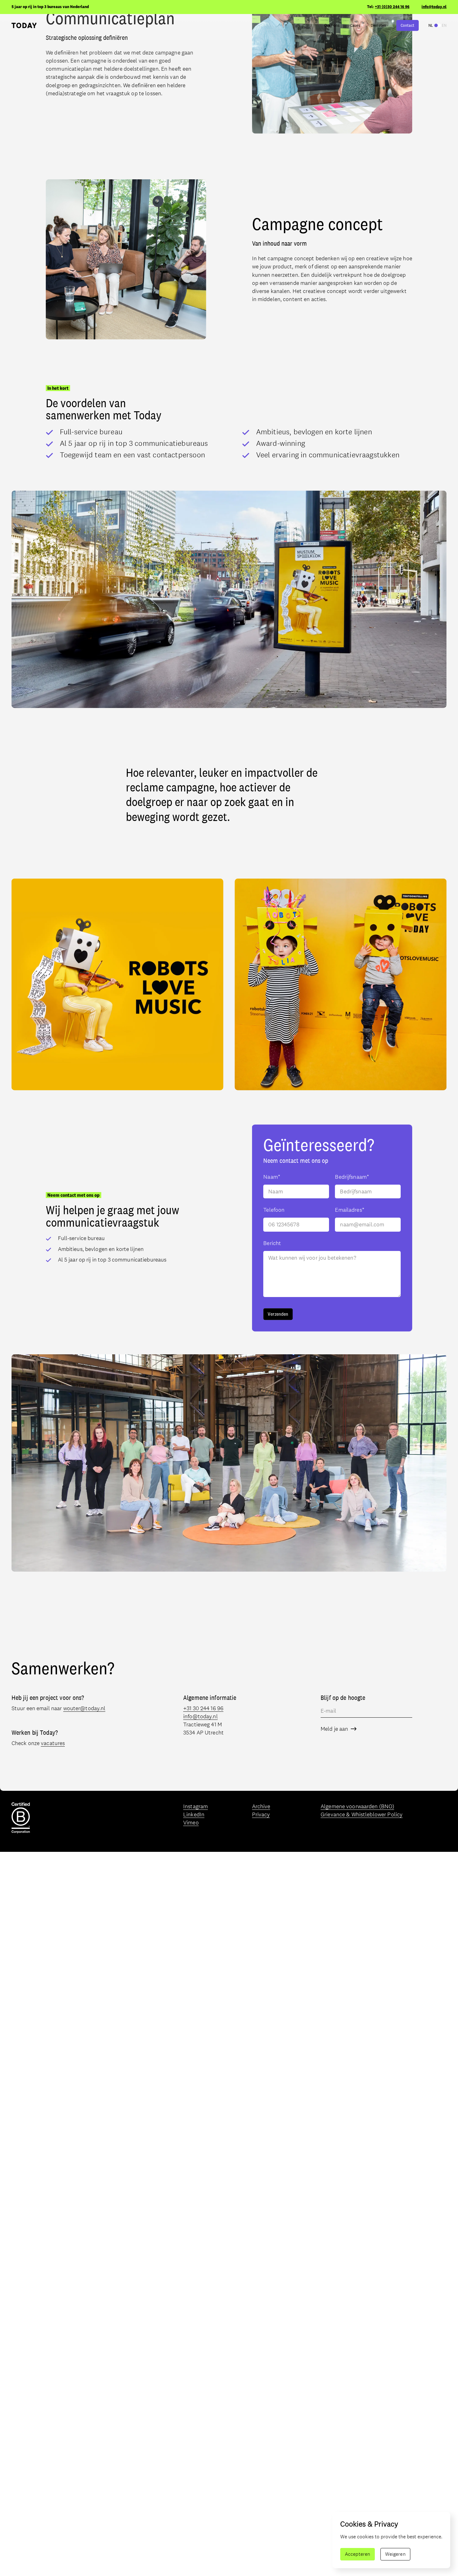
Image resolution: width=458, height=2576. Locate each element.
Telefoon (274, 1210)
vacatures (53, 1743)
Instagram (196, 1806)
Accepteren (358, 2554)
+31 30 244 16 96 (203, 1708)
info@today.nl (434, 7)
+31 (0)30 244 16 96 (392, 7)
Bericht (272, 1243)
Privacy (261, 1814)
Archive (261, 1806)
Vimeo (191, 1823)
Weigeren (395, 2554)
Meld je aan (334, 1729)
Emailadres (349, 1210)
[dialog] (391, 2540)
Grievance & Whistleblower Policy (362, 1814)
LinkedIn (194, 1814)
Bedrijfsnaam (352, 1177)
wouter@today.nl (84, 1708)
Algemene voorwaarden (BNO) (357, 1806)
